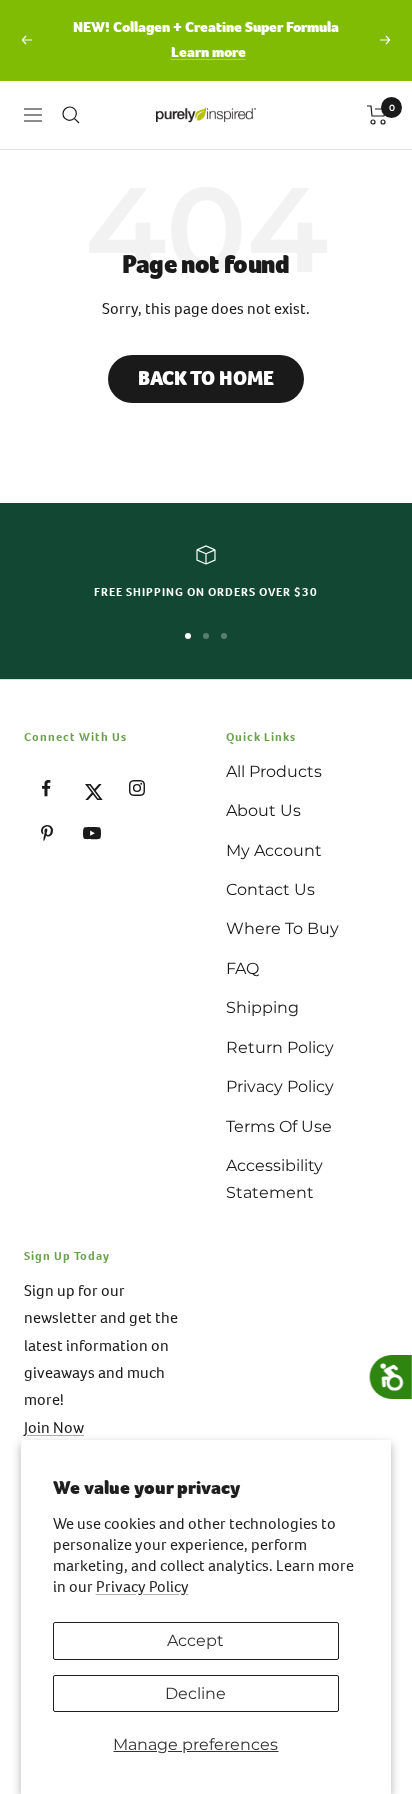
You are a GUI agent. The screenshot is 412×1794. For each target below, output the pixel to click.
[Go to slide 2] (206, 636)
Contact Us (270, 889)
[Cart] (377, 115)
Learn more (208, 52)
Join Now (54, 1427)
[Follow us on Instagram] (136, 788)
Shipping (262, 1007)
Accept (195, 1640)
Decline (195, 1693)
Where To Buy (282, 928)
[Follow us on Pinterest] (46, 833)
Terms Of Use (279, 1126)
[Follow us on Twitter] (91, 788)
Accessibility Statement (274, 1179)
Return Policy (280, 1047)
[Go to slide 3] (224, 636)
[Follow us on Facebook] (46, 788)
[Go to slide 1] (188, 636)
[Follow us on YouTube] (91, 833)
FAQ (242, 968)
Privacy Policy (142, 1586)
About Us (263, 810)
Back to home (206, 378)
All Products (274, 771)
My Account (274, 850)
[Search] (71, 115)
